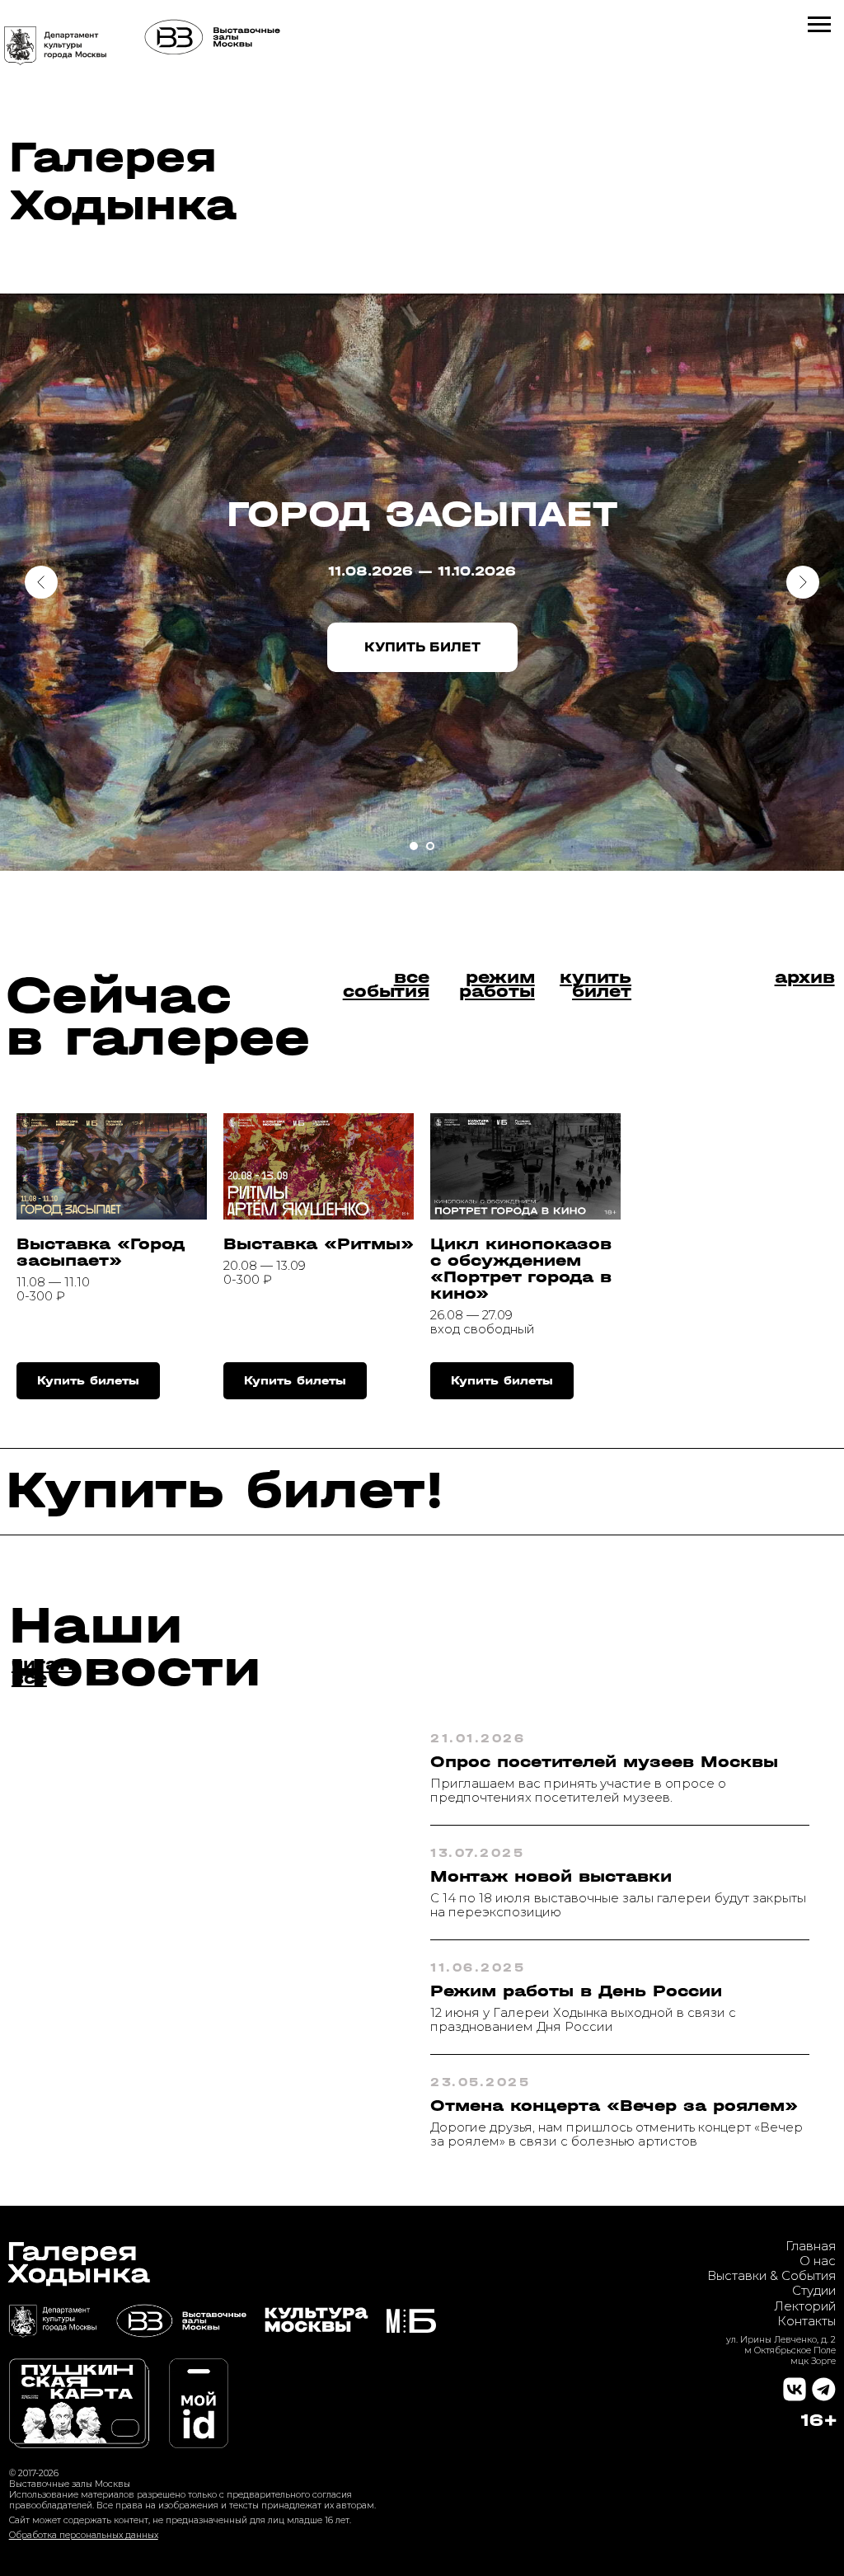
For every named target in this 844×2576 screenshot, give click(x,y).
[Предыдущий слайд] (41, 582)
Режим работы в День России (576, 1991)
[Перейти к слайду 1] (414, 846)
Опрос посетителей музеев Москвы (604, 1762)
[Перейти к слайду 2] (430, 846)
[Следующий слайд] (803, 582)
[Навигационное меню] (819, 25)
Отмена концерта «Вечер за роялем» (614, 2106)
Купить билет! (225, 1490)
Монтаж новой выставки (551, 1876)
